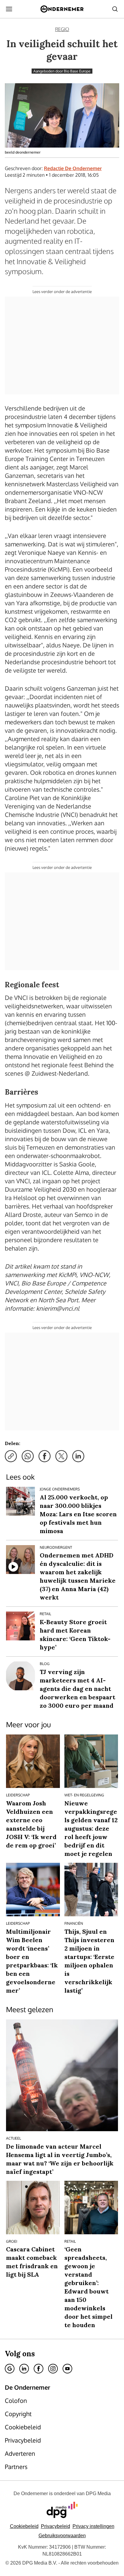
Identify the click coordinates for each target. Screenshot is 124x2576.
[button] (93, 2526)
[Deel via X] (61, 1456)
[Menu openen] (9, 9)
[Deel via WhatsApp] (28, 1456)
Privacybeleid (56, 2526)
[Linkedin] (24, 2369)
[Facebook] (39, 2369)
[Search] (115, 9)
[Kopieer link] (11, 1456)
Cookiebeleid (24, 2526)
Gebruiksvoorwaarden (62, 2536)
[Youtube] (67, 2369)
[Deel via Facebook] (45, 1456)
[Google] (10, 2369)
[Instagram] (53, 2369)
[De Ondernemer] (62, 9)
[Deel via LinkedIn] (78, 1456)
